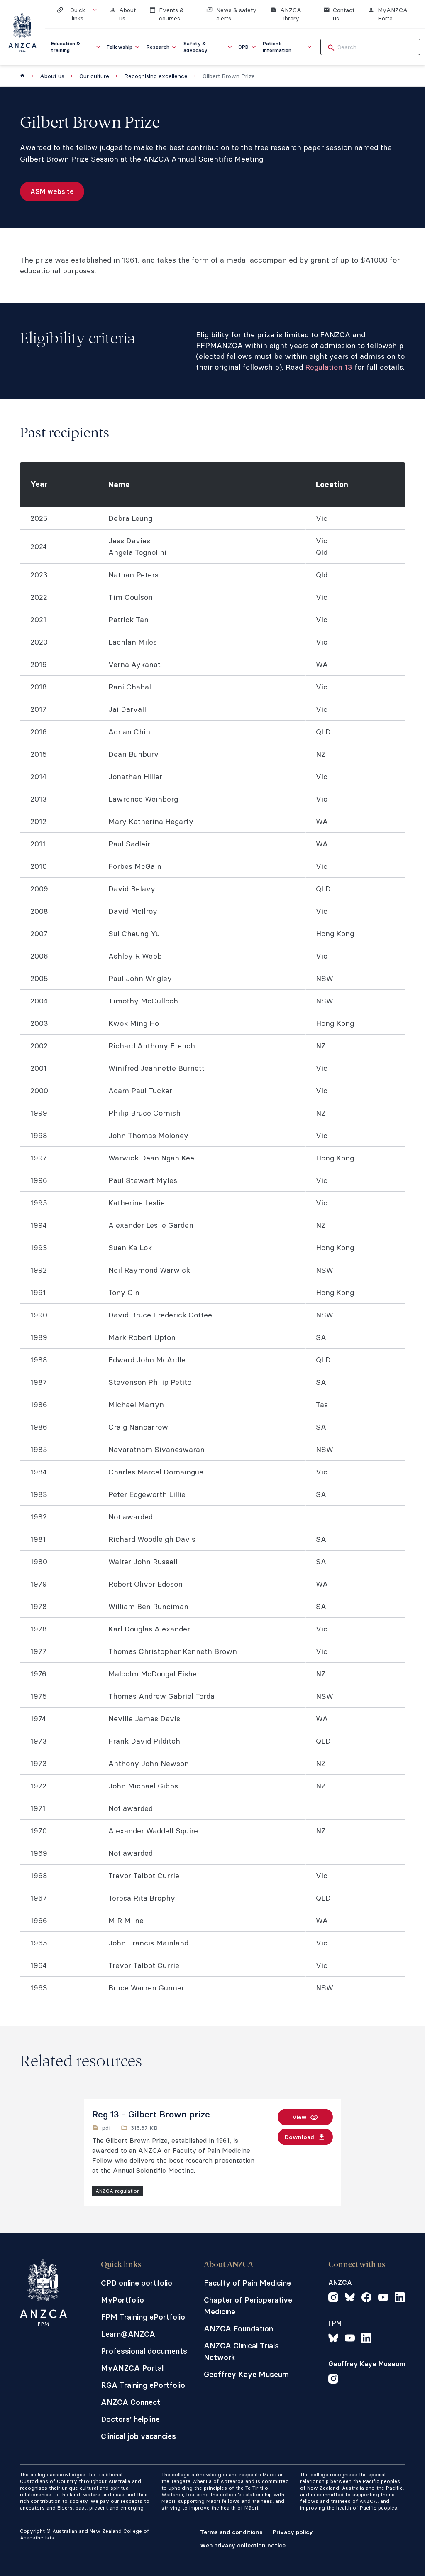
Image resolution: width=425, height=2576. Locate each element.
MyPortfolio (122, 2300)
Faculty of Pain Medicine (247, 2283)
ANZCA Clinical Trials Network (241, 2352)
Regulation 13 (329, 367)
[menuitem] (76, 47)
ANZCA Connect (131, 2402)
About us (52, 76)
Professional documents (144, 2351)
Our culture (94, 76)
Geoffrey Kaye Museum (246, 2374)
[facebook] (366, 2299)
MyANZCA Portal (132, 2368)
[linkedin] (400, 2299)
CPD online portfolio (137, 2283)
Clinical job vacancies (138, 2436)
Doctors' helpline (130, 2419)
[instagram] (333, 2299)
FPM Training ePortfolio (143, 2317)
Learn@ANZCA (128, 2334)
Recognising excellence (156, 76)
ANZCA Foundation (238, 2329)
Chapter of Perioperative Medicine (248, 2306)
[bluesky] (350, 2299)
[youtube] (383, 2299)
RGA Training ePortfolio (143, 2385)
